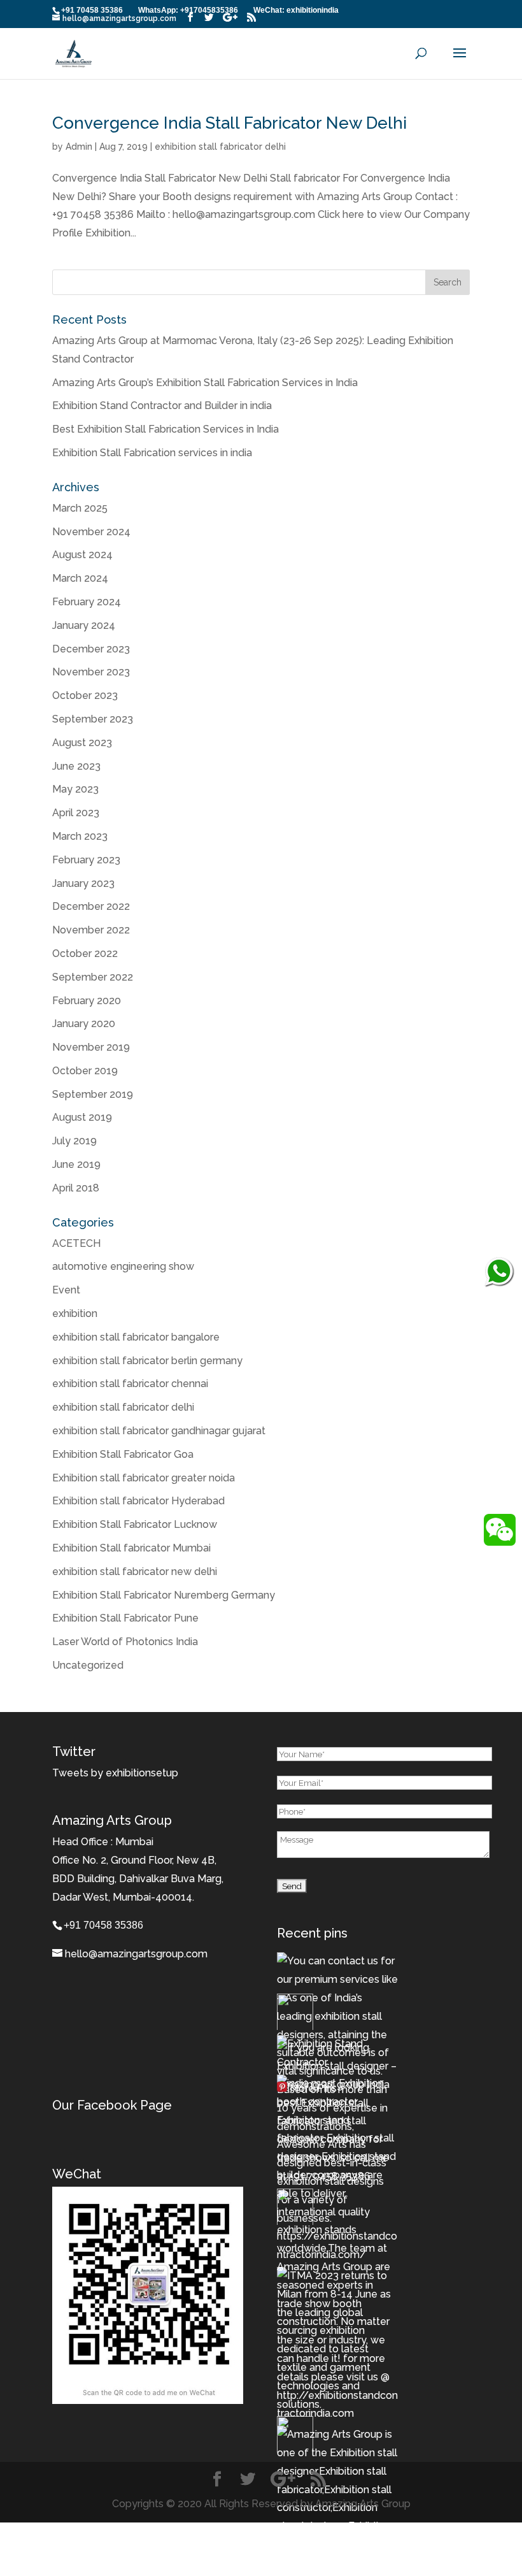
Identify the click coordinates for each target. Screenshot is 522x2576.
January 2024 (84, 625)
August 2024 (82, 555)
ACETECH (76, 1243)
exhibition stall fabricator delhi (220, 147)
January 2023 (83, 883)
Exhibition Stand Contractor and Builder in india (162, 406)
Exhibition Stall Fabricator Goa (123, 1454)
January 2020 (84, 1024)
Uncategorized (88, 1665)
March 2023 (80, 836)
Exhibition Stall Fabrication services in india (152, 453)
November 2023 (91, 672)
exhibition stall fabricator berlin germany (147, 1361)
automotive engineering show (123, 1266)
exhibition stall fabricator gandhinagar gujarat (159, 1431)
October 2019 (85, 1071)
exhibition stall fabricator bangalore (136, 1337)
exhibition (75, 1313)
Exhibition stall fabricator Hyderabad (138, 1501)
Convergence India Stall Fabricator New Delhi (229, 123)
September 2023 (93, 719)
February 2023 (86, 860)
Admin (79, 147)
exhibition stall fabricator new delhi (135, 1572)
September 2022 (93, 977)
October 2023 (85, 695)
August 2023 (82, 743)
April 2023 (76, 813)
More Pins (313, 2089)
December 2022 (91, 906)
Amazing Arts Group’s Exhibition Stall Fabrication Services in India (205, 383)
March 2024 (80, 578)
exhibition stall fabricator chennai (130, 1384)
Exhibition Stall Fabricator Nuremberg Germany (164, 1595)
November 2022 (91, 930)
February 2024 (87, 602)
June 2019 (76, 1164)
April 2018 (76, 1188)
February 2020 (87, 1001)
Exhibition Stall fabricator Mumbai (131, 1548)
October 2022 (85, 953)
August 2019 (82, 1117)
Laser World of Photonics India (125, 1642)
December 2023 (91, 649)
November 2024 (91, 532)
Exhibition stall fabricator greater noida (144, 1478)
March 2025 (80, 508)
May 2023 (75, 789)
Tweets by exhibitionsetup (115, 1773)
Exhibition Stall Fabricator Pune (125, 1618)
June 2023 (76, 766)
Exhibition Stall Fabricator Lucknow (135, 1524)
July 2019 (74, 1141)
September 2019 (93, 1094)
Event (66, 1290)
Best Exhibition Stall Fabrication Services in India (166, 429)
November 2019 (91, 1047)
